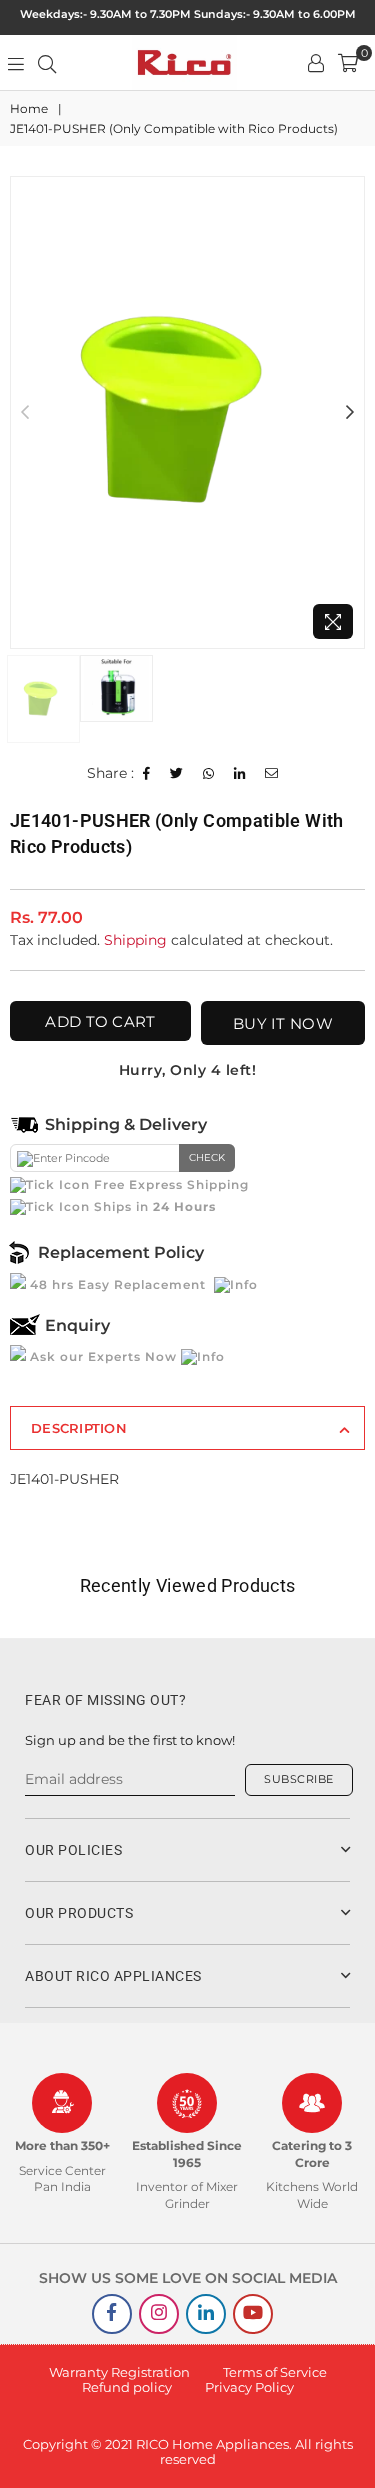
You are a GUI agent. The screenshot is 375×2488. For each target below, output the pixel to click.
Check (207, 1157)
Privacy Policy (249, 2387)
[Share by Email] (272, 774)
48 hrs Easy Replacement (118, 1284)
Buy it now (283, 1023)
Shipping (135, 940)
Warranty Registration (119, 2372)
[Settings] (316, 63)
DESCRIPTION (79, 1428)
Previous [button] (25, 413)
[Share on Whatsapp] (209, 774)
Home (29, 108)
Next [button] (350, 413)
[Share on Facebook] (147, 774)
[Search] (47, 63)
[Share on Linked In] (240, 774)
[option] (187, 412)
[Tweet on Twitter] (177, 774)
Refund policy (127, 2387)
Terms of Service (275, 2372)
